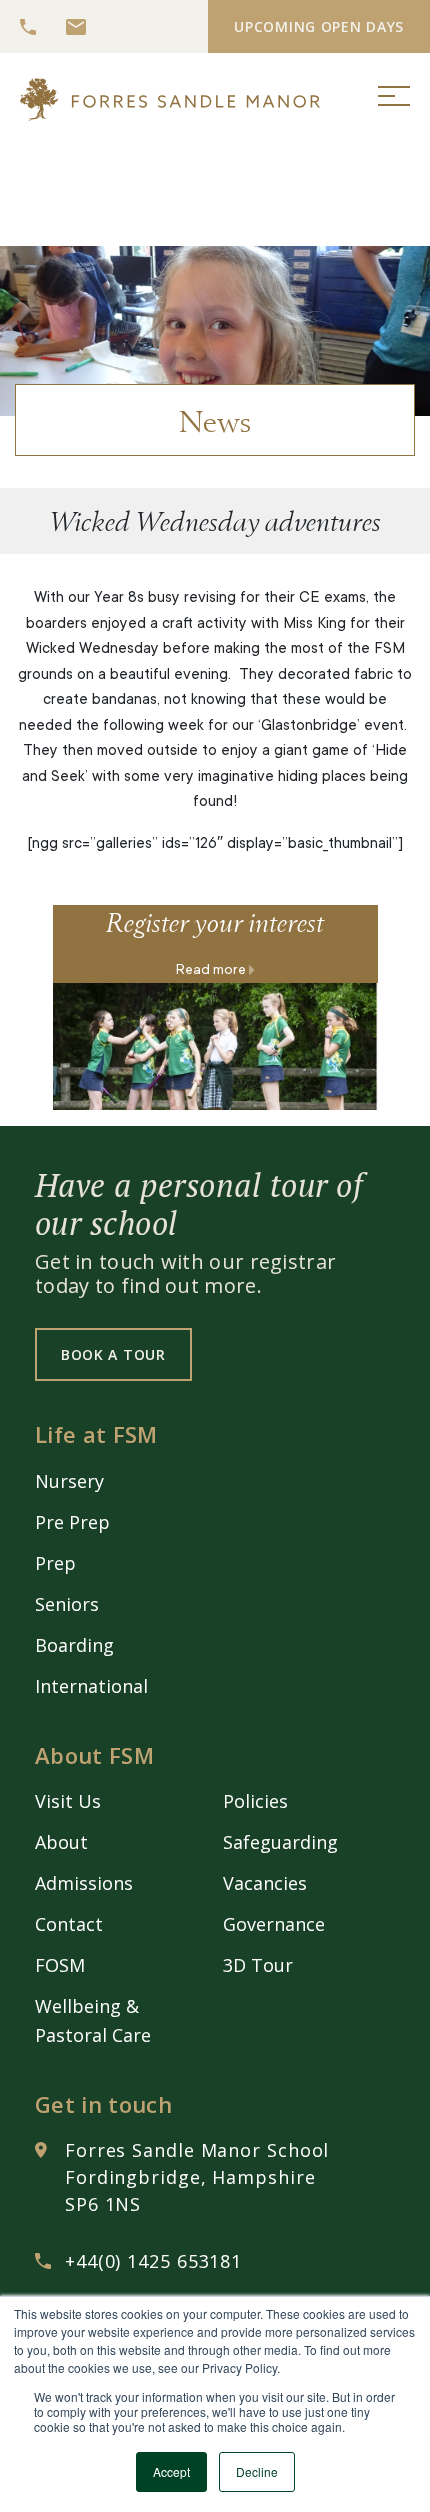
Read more (212, 971)
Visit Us (68, 1801)
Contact (69, 1924)
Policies (255, 1801)
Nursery (69, 1481)
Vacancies (265, 1883)
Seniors (67, 1604)
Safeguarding (280, 1842)
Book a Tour (113, 1354)
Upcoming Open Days (319, 26)
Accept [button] (171, 2471)
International (91, 1686)
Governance (274, 1924)
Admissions (84, 1883)
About (61, 1842)
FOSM (60, 1965)
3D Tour (258, 1965)
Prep (55, 1563)
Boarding (74, 1645)
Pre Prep (72, 1522)
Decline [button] (257, 2471)
